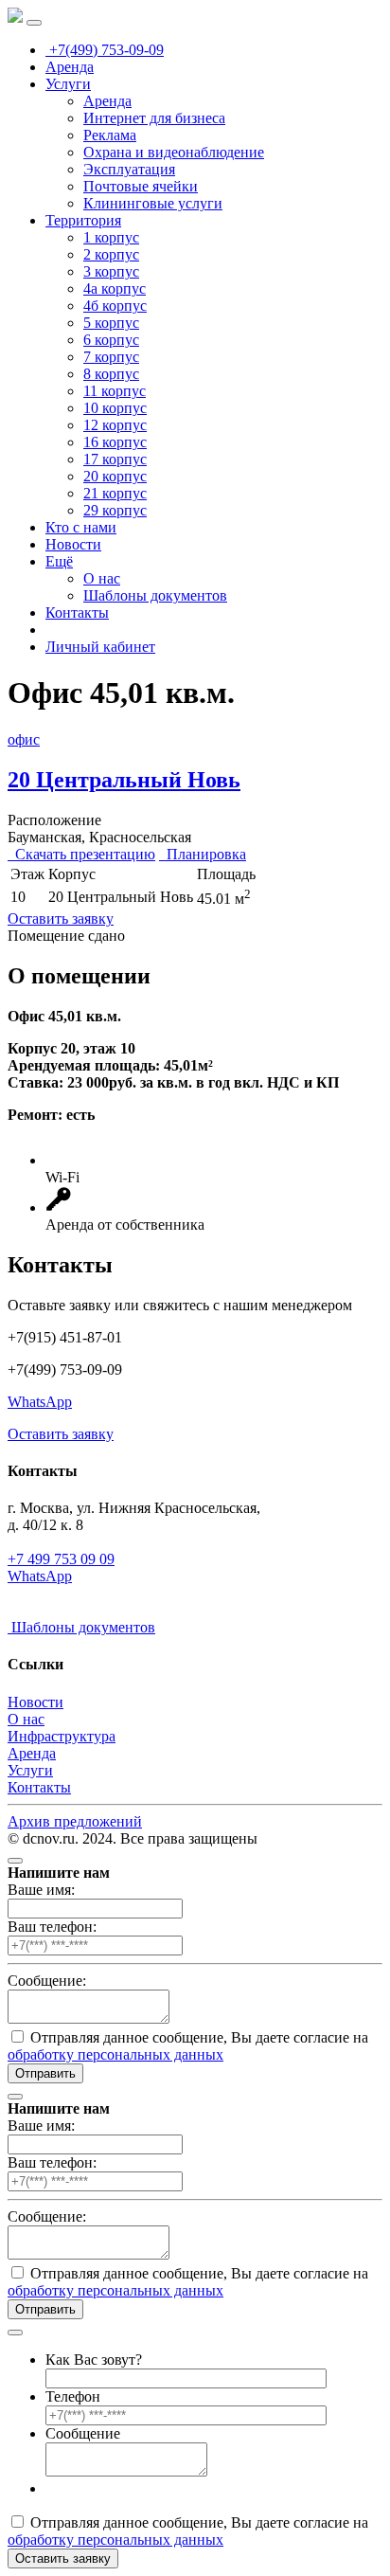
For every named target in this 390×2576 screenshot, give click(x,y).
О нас (102, 578)
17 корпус (115, 459)
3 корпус (111, 271)
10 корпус (115, 408)
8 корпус (111, 374)
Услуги (68, 84)
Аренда (70, 67)
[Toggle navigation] (34, 23)
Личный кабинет (100, 647)
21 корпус (115, 493)
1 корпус (111, 237)
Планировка (203, 854)
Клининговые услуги (153, 203)
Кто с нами (81, 527)
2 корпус (111, 254)
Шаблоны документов (155, 595)
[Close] (15, 1861)
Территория (83, 220)
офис (24, 739)
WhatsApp (40, 1402)
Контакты (77, 612)
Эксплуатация (129, 169)
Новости (73, 544)
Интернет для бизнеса (154, 118)
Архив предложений (75, 1821)
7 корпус (111, 357)
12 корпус (115, 425)
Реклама (110, 135)
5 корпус (111, 323)
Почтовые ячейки (141, 186)
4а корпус (115, 288)
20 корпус (115, 476)
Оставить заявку (61, 919)
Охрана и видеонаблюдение (174, 152)
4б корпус (115, 306)
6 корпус (111, 340)
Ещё (59, 561)
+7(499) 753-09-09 (105, 50)
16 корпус (115, 442)
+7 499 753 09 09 (61, 1559)
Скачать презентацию (81, 854)
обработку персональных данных (115, 2054)
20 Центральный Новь (124, 780)
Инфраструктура (62, 1736)
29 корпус (115, 510)
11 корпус (115, 391)
